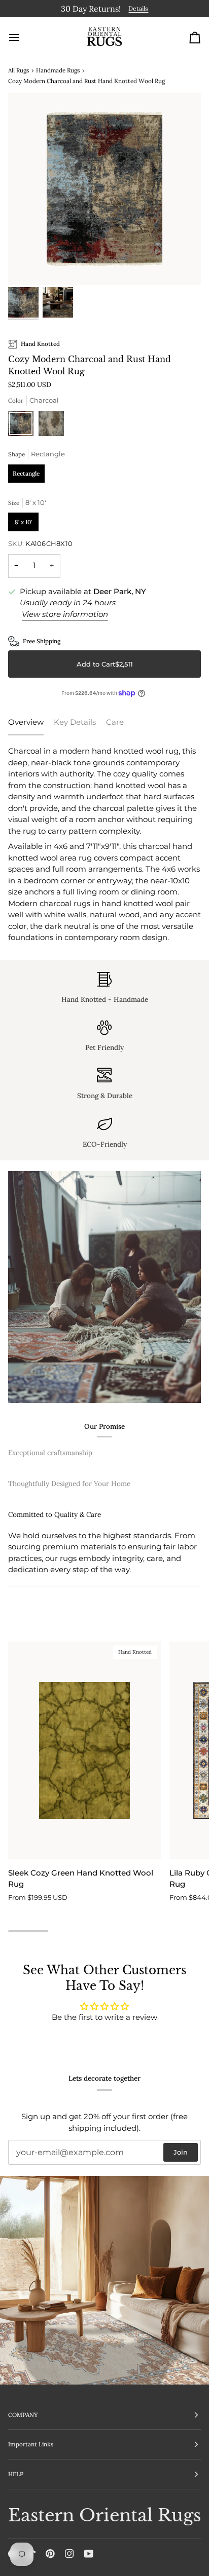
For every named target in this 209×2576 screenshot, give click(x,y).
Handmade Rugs (58, 68)
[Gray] (51, 424)
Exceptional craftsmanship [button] (50, 1451)
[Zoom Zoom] (104, 187)
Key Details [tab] (75, 720)
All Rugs (19, 68)
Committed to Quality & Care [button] (55, 1580)
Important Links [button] (31, 2444)
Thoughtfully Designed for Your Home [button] (69, 1549)
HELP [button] (16, 2474)
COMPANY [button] (23, 2415)
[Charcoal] (23, 424)
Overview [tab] (26, 720)
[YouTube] (89, 2554)
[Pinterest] (50, 2554)
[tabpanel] (104, 843)
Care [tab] (115, 720)
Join (181, 2152)
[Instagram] (69, 2554)
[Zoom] (27, 265)
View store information (65, 612)
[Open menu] (23, 35)
